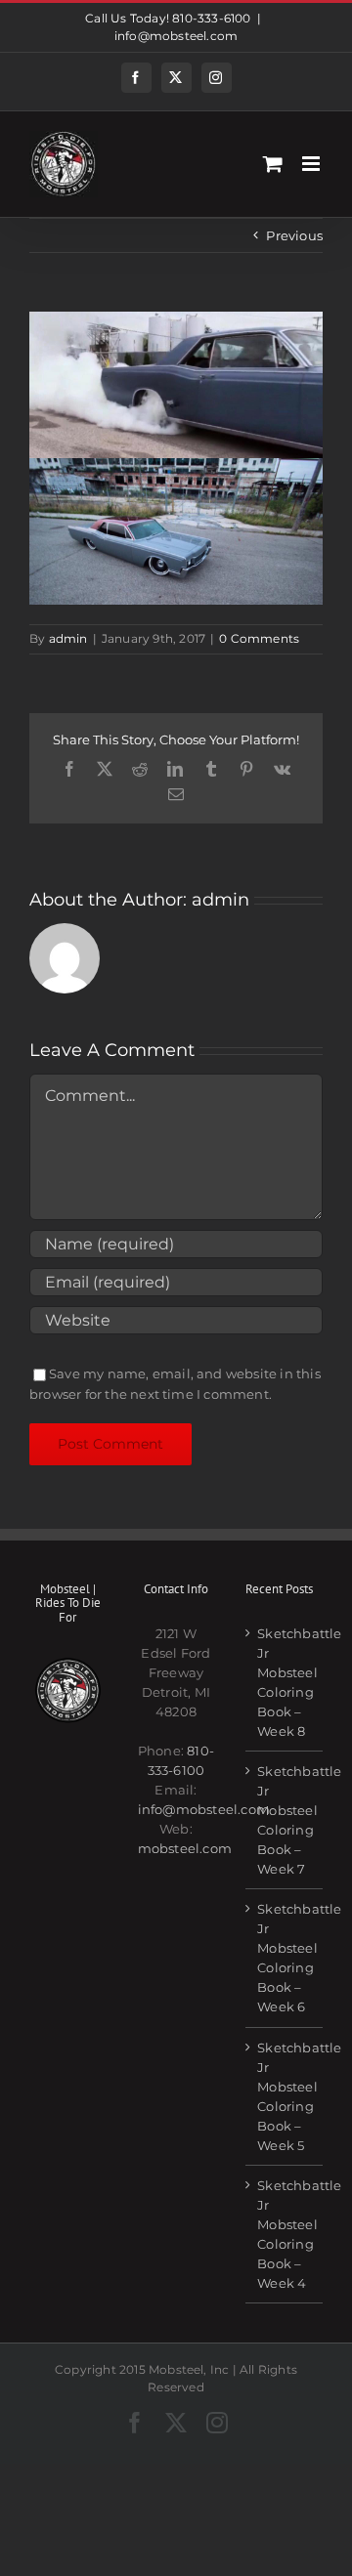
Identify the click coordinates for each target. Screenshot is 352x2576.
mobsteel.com (185, 1848)
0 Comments (259, 638)
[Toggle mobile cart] (273, 164)
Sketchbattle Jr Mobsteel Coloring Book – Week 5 (285, 2096)
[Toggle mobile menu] (312, 164)
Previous (294, 235)
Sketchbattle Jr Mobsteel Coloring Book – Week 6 (285, 1958)
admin (68, 638)
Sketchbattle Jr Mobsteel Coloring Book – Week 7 (285, 1820)
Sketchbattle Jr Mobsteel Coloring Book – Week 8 (285, 1682)
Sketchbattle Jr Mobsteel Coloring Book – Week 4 (285, 2234)
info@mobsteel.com (176, 36)
